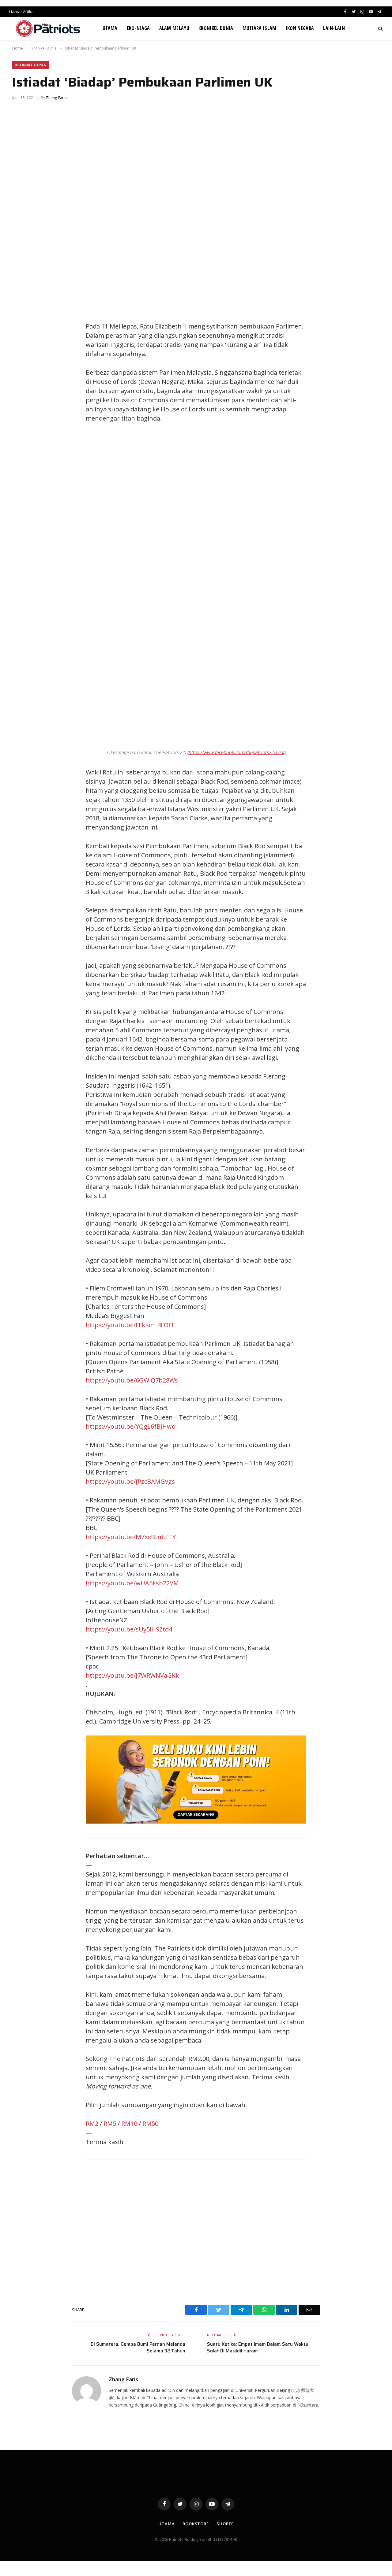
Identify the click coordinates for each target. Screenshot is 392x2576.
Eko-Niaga (138, 28)
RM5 (110, 2123)
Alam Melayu (174, 28)
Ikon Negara (300, 28)
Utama (110, 28)
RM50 (150, 2123)
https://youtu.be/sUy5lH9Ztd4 (129, 1629)
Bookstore (196, 2524)
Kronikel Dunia (216, 28)
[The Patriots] (48, 28)
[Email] (23, 369)
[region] (254, 529)
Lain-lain (334, 28)
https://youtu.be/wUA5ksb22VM (132, 1583)
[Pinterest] (23, 355)
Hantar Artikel (22, 12)
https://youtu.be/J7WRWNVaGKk (132, 1675)
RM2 (92, 2123)
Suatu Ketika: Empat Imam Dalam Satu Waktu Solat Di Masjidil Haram (258, 2348)
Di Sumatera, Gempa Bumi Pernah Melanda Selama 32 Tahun (138, 2348)
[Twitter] (23, 328)
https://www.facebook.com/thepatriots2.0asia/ (236, 752)
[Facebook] (23, 314)
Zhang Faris (56, 98)
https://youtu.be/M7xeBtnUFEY (131, 1537)
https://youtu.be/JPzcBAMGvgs (130, 1481)
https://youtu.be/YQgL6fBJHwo (131, 1426)
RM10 (129, 2123)
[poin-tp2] (196, 1821)
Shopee (225, 2524)
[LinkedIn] (23, 342)
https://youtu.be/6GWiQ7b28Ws (132, 1380)
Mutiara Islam (260, 28)
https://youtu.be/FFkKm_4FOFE (130, 1325)
